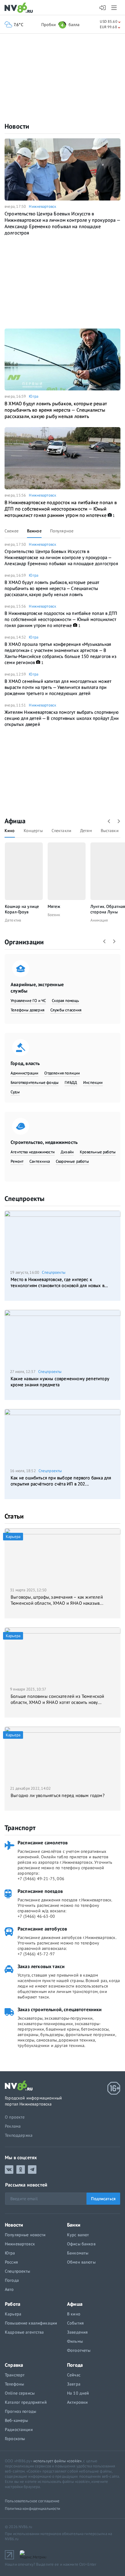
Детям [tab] (86, 831)
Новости (17, 126)
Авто (9, 2289)
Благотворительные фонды (35, 1082)
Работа (13, 2304)
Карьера (13, 2314)
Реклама (13, 2126)
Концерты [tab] (33, 831)
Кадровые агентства (24, 2332)
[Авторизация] (103, 8)
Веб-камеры (16, 2420)
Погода (12, 2280)
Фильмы (75, 2341)
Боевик (54, 915)
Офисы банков (81, 2244)
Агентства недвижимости (33, 1152)
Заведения (77, 2332)
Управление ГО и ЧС (28, 1001)
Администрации (24, 1073)
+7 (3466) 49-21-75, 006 (41, 1879)
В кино (74, 2314)
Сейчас (74, 2375)
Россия (11, 2262)
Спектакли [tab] (61, 831)
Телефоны (14, 2384)
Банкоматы (78, 2253)
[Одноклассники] (21, 2170)
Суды (15, 1092)
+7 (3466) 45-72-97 (36, 1954)
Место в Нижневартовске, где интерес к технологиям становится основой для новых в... (59, 1282)
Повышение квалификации (31, 2323)
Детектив (13, 920)
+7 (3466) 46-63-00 (36, 1916)
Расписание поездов (40, 1891)
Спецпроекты (24, 1199)
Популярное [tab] (62, 531)
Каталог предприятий (26, 2402)
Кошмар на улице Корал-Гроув (22, 909)
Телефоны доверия (27, 1010)
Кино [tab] (10, 831)
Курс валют (78, 2235)
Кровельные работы (98, 1152)
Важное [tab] (34, 531)
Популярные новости (25, 2235)
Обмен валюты (81, 2262)
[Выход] (115, 8)
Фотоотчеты (79, 2350)
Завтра (74, 2384)
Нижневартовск (42, 206)
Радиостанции (19, 2429)
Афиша (15, 821)
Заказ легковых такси (41, 1966)
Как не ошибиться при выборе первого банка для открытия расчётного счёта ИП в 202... (61, 1481)
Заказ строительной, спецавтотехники (60, 2009)
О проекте (15, 2117)
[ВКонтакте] (9, 2170)
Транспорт (20, 1828)
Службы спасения (66, 1010)
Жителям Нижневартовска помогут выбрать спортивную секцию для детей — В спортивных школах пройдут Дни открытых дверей (62, 718)
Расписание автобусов (42, 1929)
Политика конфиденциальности (33, 2509)
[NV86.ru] (20, 8)
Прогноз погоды (20, 2411)
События (75, 2323)
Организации (24, 942)
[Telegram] (32, 2170)
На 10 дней (78, 2393)
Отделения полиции (62, 1073)
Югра (34, 396)
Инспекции (93, 1082)
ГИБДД (71, 1082)
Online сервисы (20, 2393)
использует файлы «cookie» (57, 2461)
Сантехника (40, 1161)
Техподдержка (19, 2135)
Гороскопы (15, 2439)
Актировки (77, 2402)
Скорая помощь (65, 1001)
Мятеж (54, 906)
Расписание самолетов (43, 1843)
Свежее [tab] (12, 531)
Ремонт (17, 1161)
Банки (74, 2225)
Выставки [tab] (110, 831)
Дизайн (67, 1152)
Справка (14, 2365)
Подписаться (103, 2199)
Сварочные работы (72, 1161)
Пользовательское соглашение (32, 2501)
